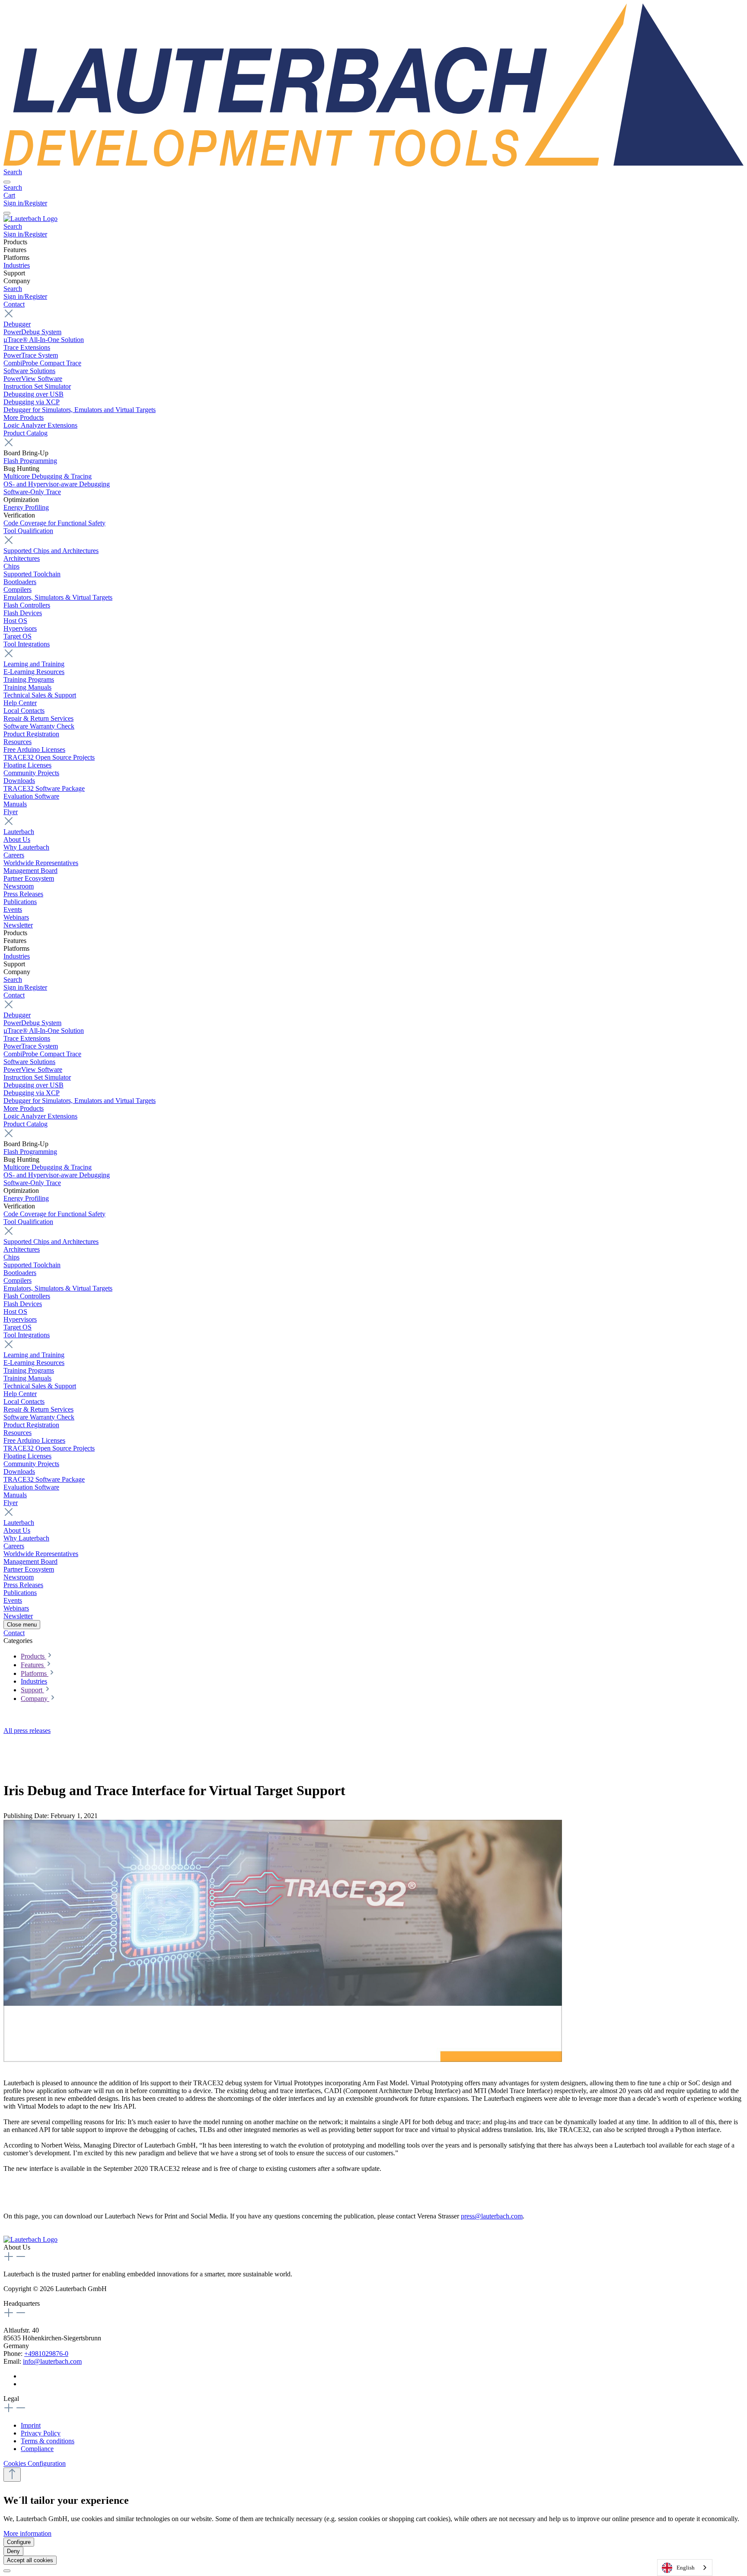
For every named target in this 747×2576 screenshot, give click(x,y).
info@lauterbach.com (52, 2361)
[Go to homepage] (373, 164)
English (686, 2568)
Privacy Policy (41, 2433)
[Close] (7, 2571)
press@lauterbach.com (492, 2216)
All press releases (27, 1731)
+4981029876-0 (46, 2354)
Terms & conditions (48, 2441)
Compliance (37, 2449)
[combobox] (685, 2568)
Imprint (31, 2425)
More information (27, 2533)
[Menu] (7, 182)
